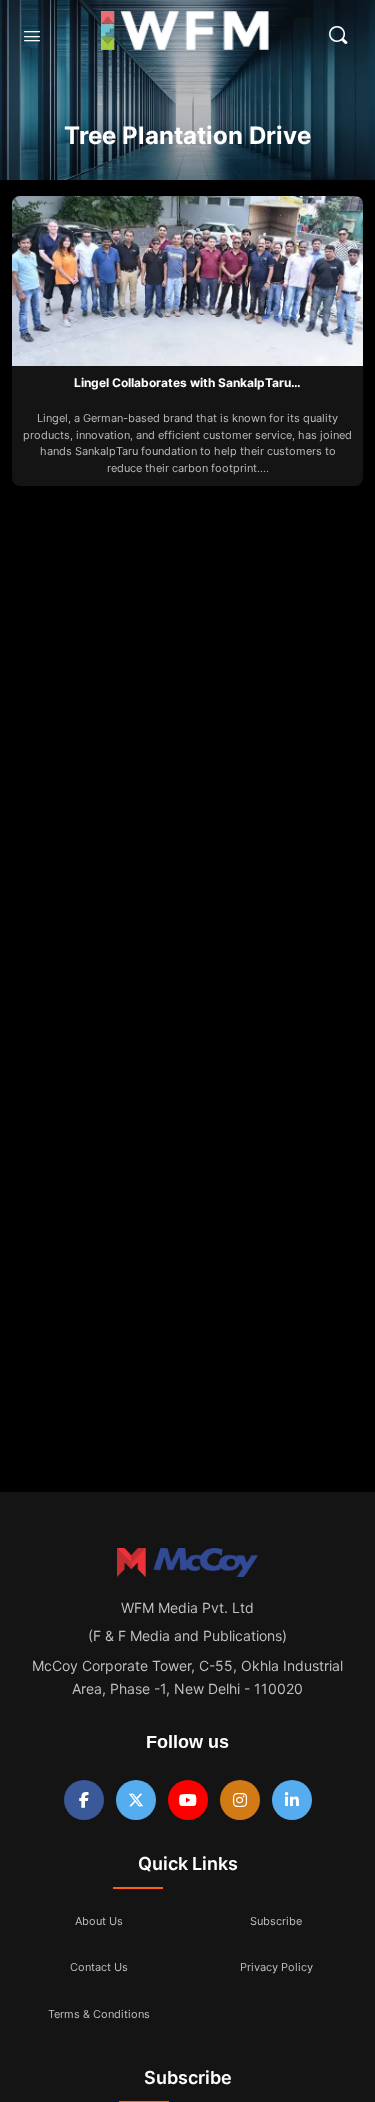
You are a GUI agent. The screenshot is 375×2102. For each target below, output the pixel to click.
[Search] (338, 35)
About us (99, 1921)
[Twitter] (136, 1800)
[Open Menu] (32, 35)
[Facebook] (84, 1800)
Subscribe (276, 1921)
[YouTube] (188, 1800)
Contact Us (99, 1967)
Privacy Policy (276, 1967)
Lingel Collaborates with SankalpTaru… (187, 382)
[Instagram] (240, 1800)
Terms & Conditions (99, 2014)
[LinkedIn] (292, 1800)
